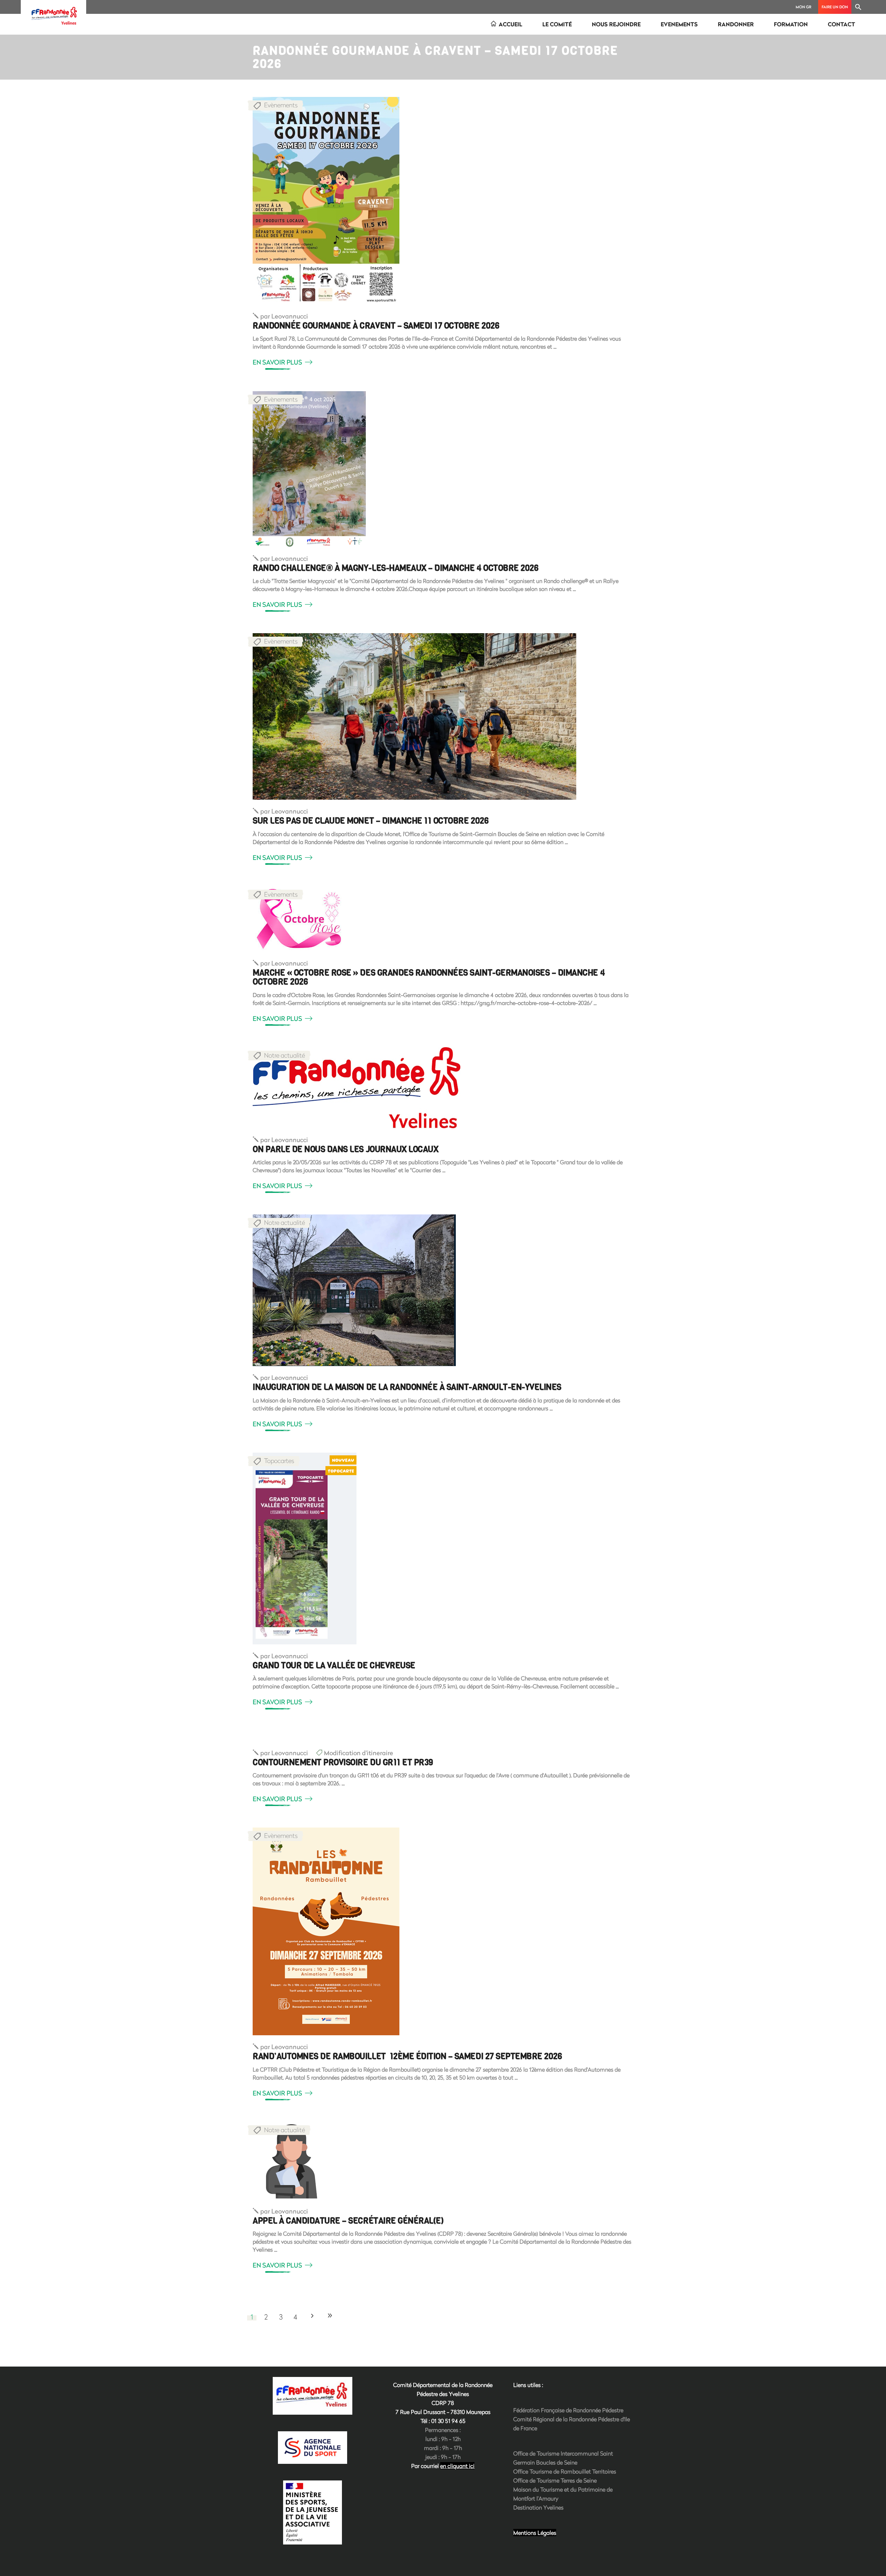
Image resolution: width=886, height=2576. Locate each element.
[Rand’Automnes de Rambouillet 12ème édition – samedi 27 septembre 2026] (326, 1931)
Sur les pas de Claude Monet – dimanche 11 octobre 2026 (370, 821)
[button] (858, 7)
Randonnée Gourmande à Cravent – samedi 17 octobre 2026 (376, 326)
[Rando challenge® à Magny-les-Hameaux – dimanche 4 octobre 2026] (309, 469)
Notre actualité (284, 1055)
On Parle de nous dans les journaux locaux (345, 1149)
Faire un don (835, 7)
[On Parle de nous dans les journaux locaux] (356, 1088)
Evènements (281, 105)
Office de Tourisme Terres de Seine (555, 2480)
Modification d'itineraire (359, 1753)
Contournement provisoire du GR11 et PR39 (343, 1762)
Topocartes (279, 1461)
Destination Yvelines (538, 2507)
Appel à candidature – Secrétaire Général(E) (348, 2221)
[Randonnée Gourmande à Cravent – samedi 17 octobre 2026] (326, 201)
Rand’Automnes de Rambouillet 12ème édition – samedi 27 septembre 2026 (407, 2056)
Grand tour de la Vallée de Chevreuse (334, 1666)
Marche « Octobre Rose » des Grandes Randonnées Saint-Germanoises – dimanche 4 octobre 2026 (429, 977)
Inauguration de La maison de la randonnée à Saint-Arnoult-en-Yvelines (407, 1387)
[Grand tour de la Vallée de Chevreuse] (305, 1549)
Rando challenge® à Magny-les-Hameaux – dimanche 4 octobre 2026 (395, 568)
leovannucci (284, 316)
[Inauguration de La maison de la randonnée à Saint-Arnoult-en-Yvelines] (354, 1290)
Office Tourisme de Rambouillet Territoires (565, 2471)
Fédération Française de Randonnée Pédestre (568, 2410)
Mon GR (803, 7)
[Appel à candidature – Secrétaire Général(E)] (292, 2161)
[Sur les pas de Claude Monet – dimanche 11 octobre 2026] (414, 716)
